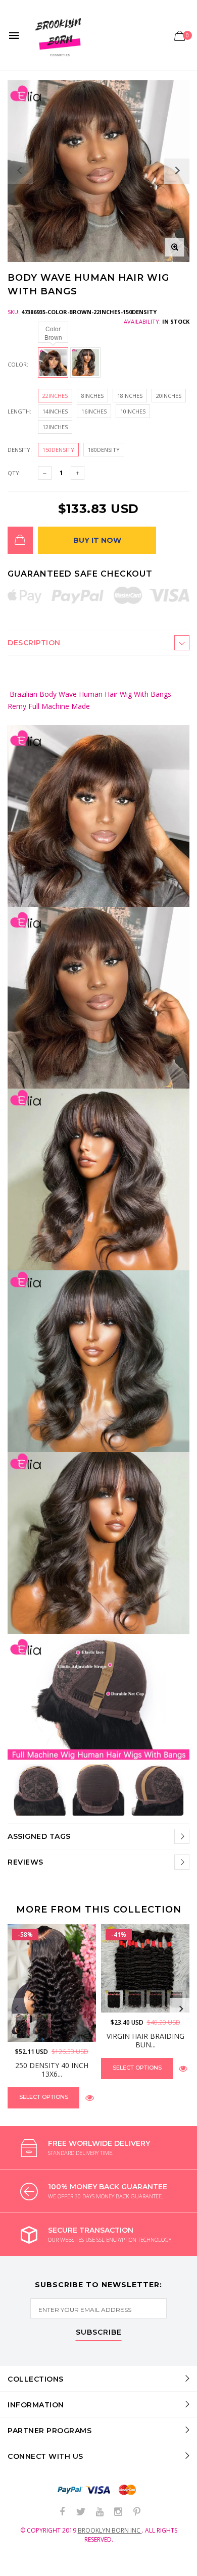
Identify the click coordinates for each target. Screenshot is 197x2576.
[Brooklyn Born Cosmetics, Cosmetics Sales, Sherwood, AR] (25, 2566)
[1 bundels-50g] (114, 2000)
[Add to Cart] (20, 540)
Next (181, 2009)
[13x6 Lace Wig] (41, 2026)
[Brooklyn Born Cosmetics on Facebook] (62, 2512)
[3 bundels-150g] (156, 2000)
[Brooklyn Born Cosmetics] (60, 35)
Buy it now (97, 540)
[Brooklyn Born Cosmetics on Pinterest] (137, 2512)
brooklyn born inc (110, 2530)
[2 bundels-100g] (135, 2000)
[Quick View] (90, 2098)
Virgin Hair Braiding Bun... (145, 2040)
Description (34, 643)
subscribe (99, 2333)
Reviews (26, 1862)
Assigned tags (39, 1836)
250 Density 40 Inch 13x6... (52, 2070)
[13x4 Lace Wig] (20, 2026)
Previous (16, 2009)
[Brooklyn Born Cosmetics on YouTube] (100, 2512)
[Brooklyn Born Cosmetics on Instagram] (118, 2512)
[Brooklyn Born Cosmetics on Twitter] (81, 2512)
